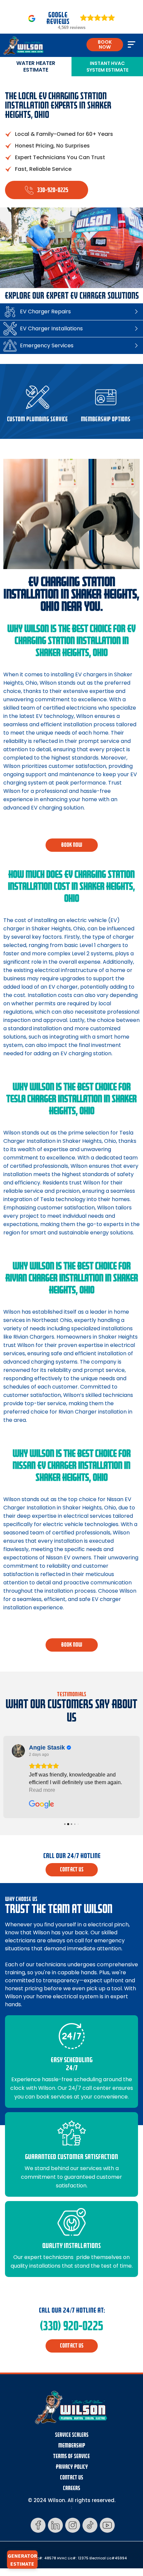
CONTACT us (72, 1870)
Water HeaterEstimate (36, 66)
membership (72, 2446)
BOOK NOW (105, 44)
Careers (71, 2488)
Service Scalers (72, 2435)
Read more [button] (42, 1790)
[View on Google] (18, 1751)
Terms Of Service (71, 2456)
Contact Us (71, 2478)
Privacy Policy (72, 2467)
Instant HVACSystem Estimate (107, 67)
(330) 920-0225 (71, 2326)
